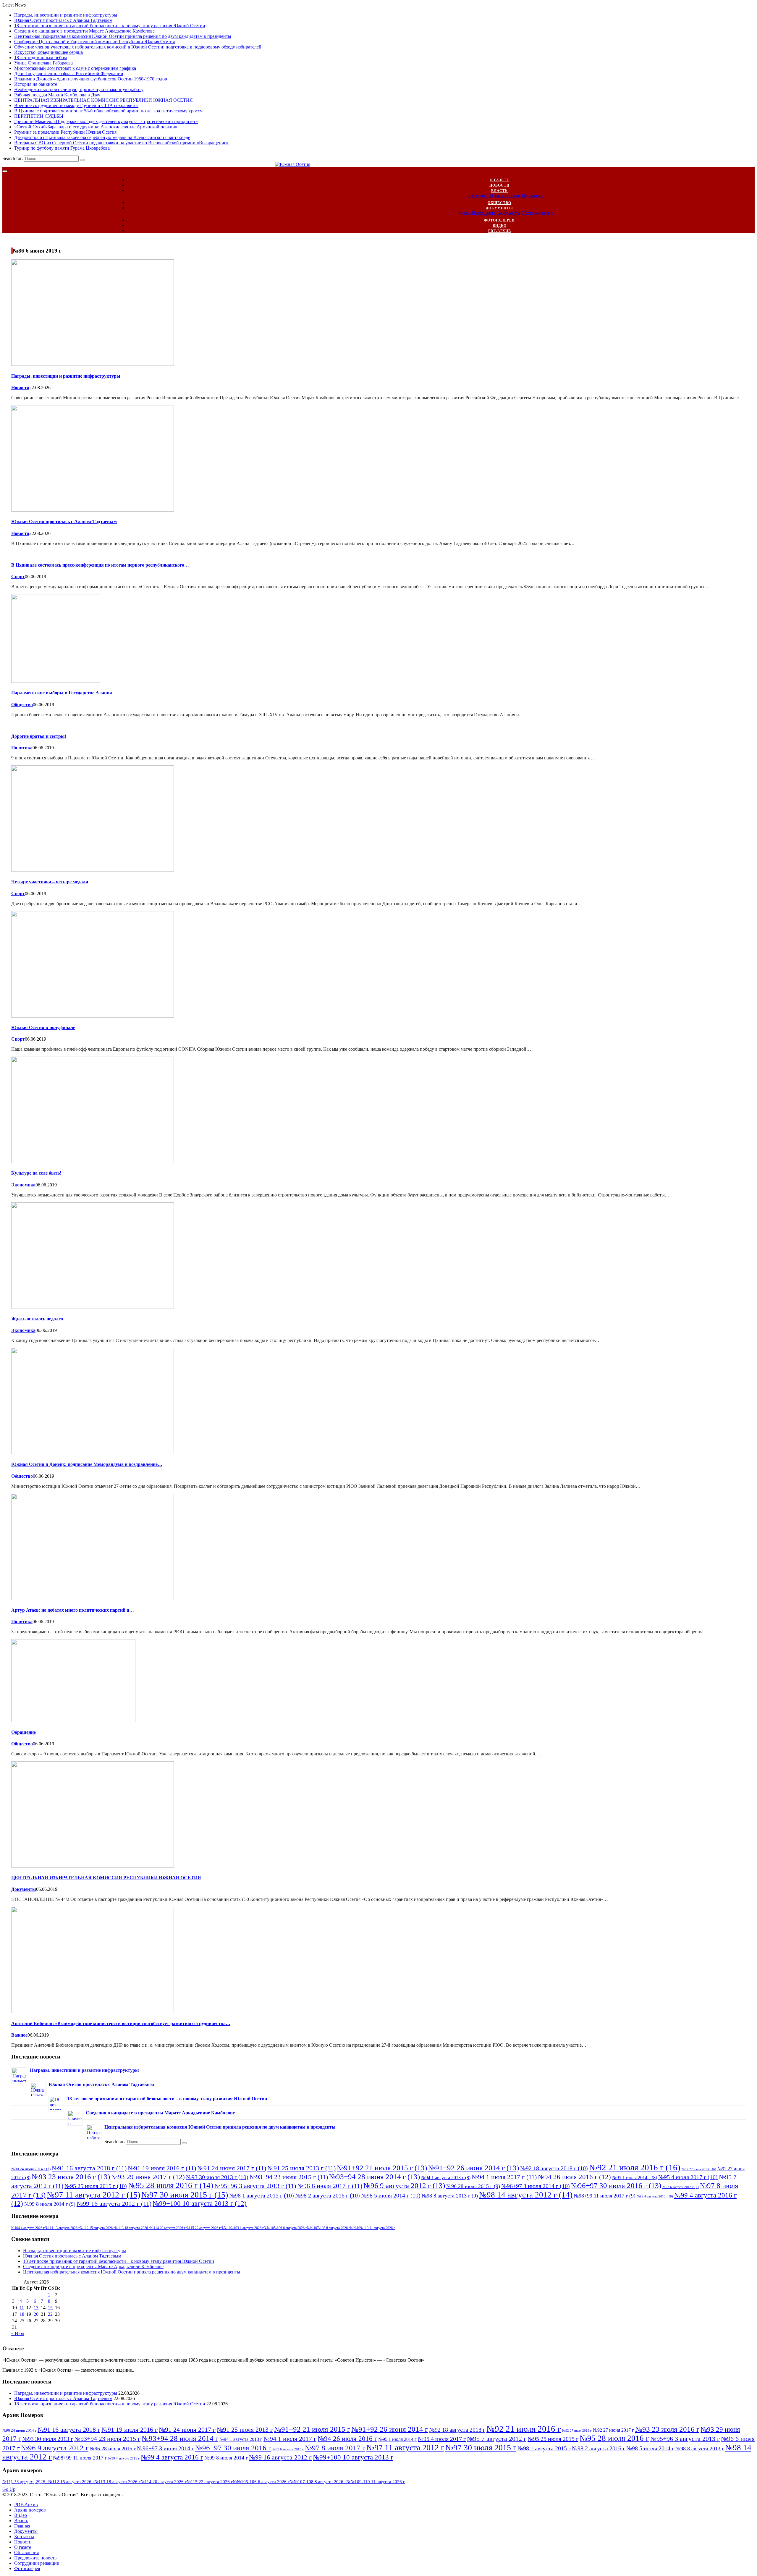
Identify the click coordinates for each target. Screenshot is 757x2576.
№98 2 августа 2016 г (327, 2195)
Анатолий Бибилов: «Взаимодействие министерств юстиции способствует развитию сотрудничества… (121, 2023)
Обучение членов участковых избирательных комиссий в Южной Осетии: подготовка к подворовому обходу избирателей (138, 47)
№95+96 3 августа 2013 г (255, 2186)
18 (22, 2314)
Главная (22, 2526)
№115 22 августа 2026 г (203, 2228)
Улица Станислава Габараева (43, 63)
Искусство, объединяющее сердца (48, 52)
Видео (500, 226)
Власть (499, 191)
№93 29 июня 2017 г (148, 2177)
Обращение (24, 1732)
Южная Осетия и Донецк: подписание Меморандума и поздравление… (87, 1464)
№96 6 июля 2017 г (330, 2186)
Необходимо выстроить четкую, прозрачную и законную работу (79, 89)
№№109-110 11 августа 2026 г (373, 2228)
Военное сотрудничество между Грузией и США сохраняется (76, 105)
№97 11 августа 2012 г (93, 2195)
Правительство (505, 196)
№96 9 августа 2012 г (404, 2185)
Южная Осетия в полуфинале (43, 1027)
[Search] (82, 160)
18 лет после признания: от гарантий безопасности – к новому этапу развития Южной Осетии (110, 26)
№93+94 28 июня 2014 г (375, 2176)
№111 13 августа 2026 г (62, 2228)
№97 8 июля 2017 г (335, 2448)
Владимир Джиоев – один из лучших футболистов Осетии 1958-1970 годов (91, 79)
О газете (499, 180)
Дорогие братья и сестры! (39, 736)
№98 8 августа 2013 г (450, 2196)
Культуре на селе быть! (36, 1173)
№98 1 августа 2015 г (262, 2195)
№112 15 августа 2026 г (97, 2228)
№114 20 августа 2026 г (168, 2228)
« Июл (18, 2333)
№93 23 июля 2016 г (71, 2176)
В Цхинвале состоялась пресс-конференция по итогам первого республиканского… (100, 565)
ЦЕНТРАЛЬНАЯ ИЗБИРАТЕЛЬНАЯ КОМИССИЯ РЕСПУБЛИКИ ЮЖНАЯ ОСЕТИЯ (103, 100)
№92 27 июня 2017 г (613, 2430)
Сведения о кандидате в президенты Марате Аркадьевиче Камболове (84, 31)
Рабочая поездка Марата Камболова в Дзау (57, 95)
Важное (19, 2035)
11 (22, 2308)
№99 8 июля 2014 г (50, 2204)
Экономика (23, 1185)
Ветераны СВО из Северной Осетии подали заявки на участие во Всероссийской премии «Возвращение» (121, 143)
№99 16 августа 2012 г (114, 2204)
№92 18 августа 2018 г (554, 2168)
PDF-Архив (500, 231)
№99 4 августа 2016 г (172, 2457)
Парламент (533, 196)
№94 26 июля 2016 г (574, 2177)
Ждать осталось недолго (37, 1319)
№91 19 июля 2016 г (162, 2168)
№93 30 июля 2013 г (217, 2177)
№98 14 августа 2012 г (526, 2195)
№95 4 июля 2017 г (688, 2177)
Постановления (537, 213)
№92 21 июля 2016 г (635, 2167)
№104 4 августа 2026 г (28, 2228)
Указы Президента (477, 213)
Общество (499, 203)
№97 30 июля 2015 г (185, 2195)
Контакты (24, 2537)
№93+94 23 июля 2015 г (289, 2177)
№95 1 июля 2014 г (635, 2178)
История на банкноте (36, 84)
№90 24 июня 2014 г (31, 2169)
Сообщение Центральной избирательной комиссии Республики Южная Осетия (94, 42)
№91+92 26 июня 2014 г (474, 2168)
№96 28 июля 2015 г (473, 2186)
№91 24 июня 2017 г (232, 2168)
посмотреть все (26, 2484)
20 (36, 2314)
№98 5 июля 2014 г (391, 2195)
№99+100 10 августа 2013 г (200, 2203)
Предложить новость (35, 2558)
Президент (478, 196)
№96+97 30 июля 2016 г (616, 2185)
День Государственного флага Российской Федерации (69, 73)
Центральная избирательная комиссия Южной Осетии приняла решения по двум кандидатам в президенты (123, 36)
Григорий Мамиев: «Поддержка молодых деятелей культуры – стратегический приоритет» (106, 121)
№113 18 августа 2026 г (133, 2228)
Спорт (18, 577)
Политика (22, 748)
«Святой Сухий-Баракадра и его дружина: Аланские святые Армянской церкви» (96, 127)
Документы (499, 208)
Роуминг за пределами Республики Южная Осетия (65, 132)
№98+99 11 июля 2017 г (605, 2196)
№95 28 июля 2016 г (171, 2185)
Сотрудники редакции (37, 2563)
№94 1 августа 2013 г (446, 2178)
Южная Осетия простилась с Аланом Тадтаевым (63, 20)
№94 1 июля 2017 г (504, 2177)
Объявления (26, 2552)
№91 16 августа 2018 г (89, 2168)
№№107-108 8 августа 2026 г (329, 2228)
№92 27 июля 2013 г (699, 2169)
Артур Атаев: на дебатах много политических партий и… (73, 1610)
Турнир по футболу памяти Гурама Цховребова (62, 148)
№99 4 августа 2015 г (655, 2196)
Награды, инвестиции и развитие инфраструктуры (66, 15)
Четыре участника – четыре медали (50, 882)
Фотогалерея (499, 220)
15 (50, 2308)
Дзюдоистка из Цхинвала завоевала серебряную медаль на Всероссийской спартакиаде (102, 137)
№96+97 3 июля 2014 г (536, 2186)
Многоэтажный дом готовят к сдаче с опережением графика (75, 68)
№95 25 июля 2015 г (96, 2186)
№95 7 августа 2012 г (497, 2439)
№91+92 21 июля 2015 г (382, 2168)
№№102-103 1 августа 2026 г (242, 2228)
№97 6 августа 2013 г (681, 2187)
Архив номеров (30, 2510)
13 (36, 2308)
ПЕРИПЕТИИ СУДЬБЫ (39, 116)
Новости (499, 185)
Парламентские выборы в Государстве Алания (62, 693)
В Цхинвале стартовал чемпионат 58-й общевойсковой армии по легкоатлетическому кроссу (108, 111)
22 (50, 2314)
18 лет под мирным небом (41, 58)
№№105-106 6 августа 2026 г (285, 2228)
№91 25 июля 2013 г (301, 2168)
